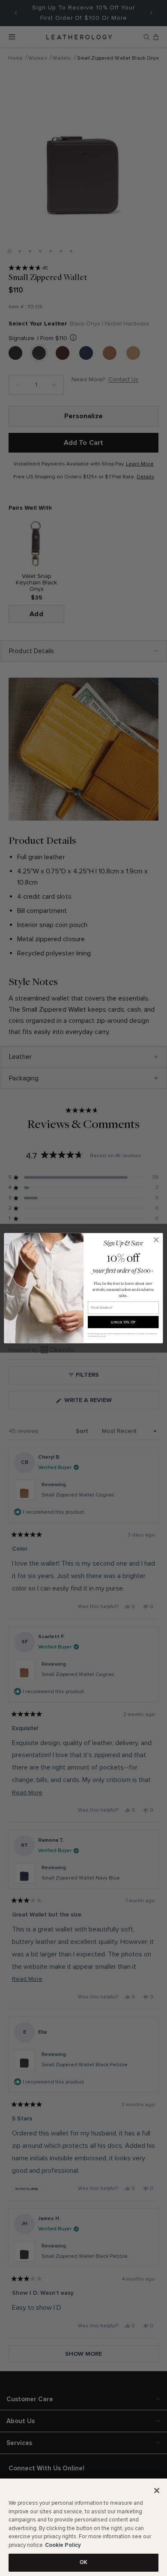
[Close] (157, 2491)
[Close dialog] (156, 1240)
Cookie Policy (63, 2545)
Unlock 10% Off (123, 1322)
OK (83, 2562)
